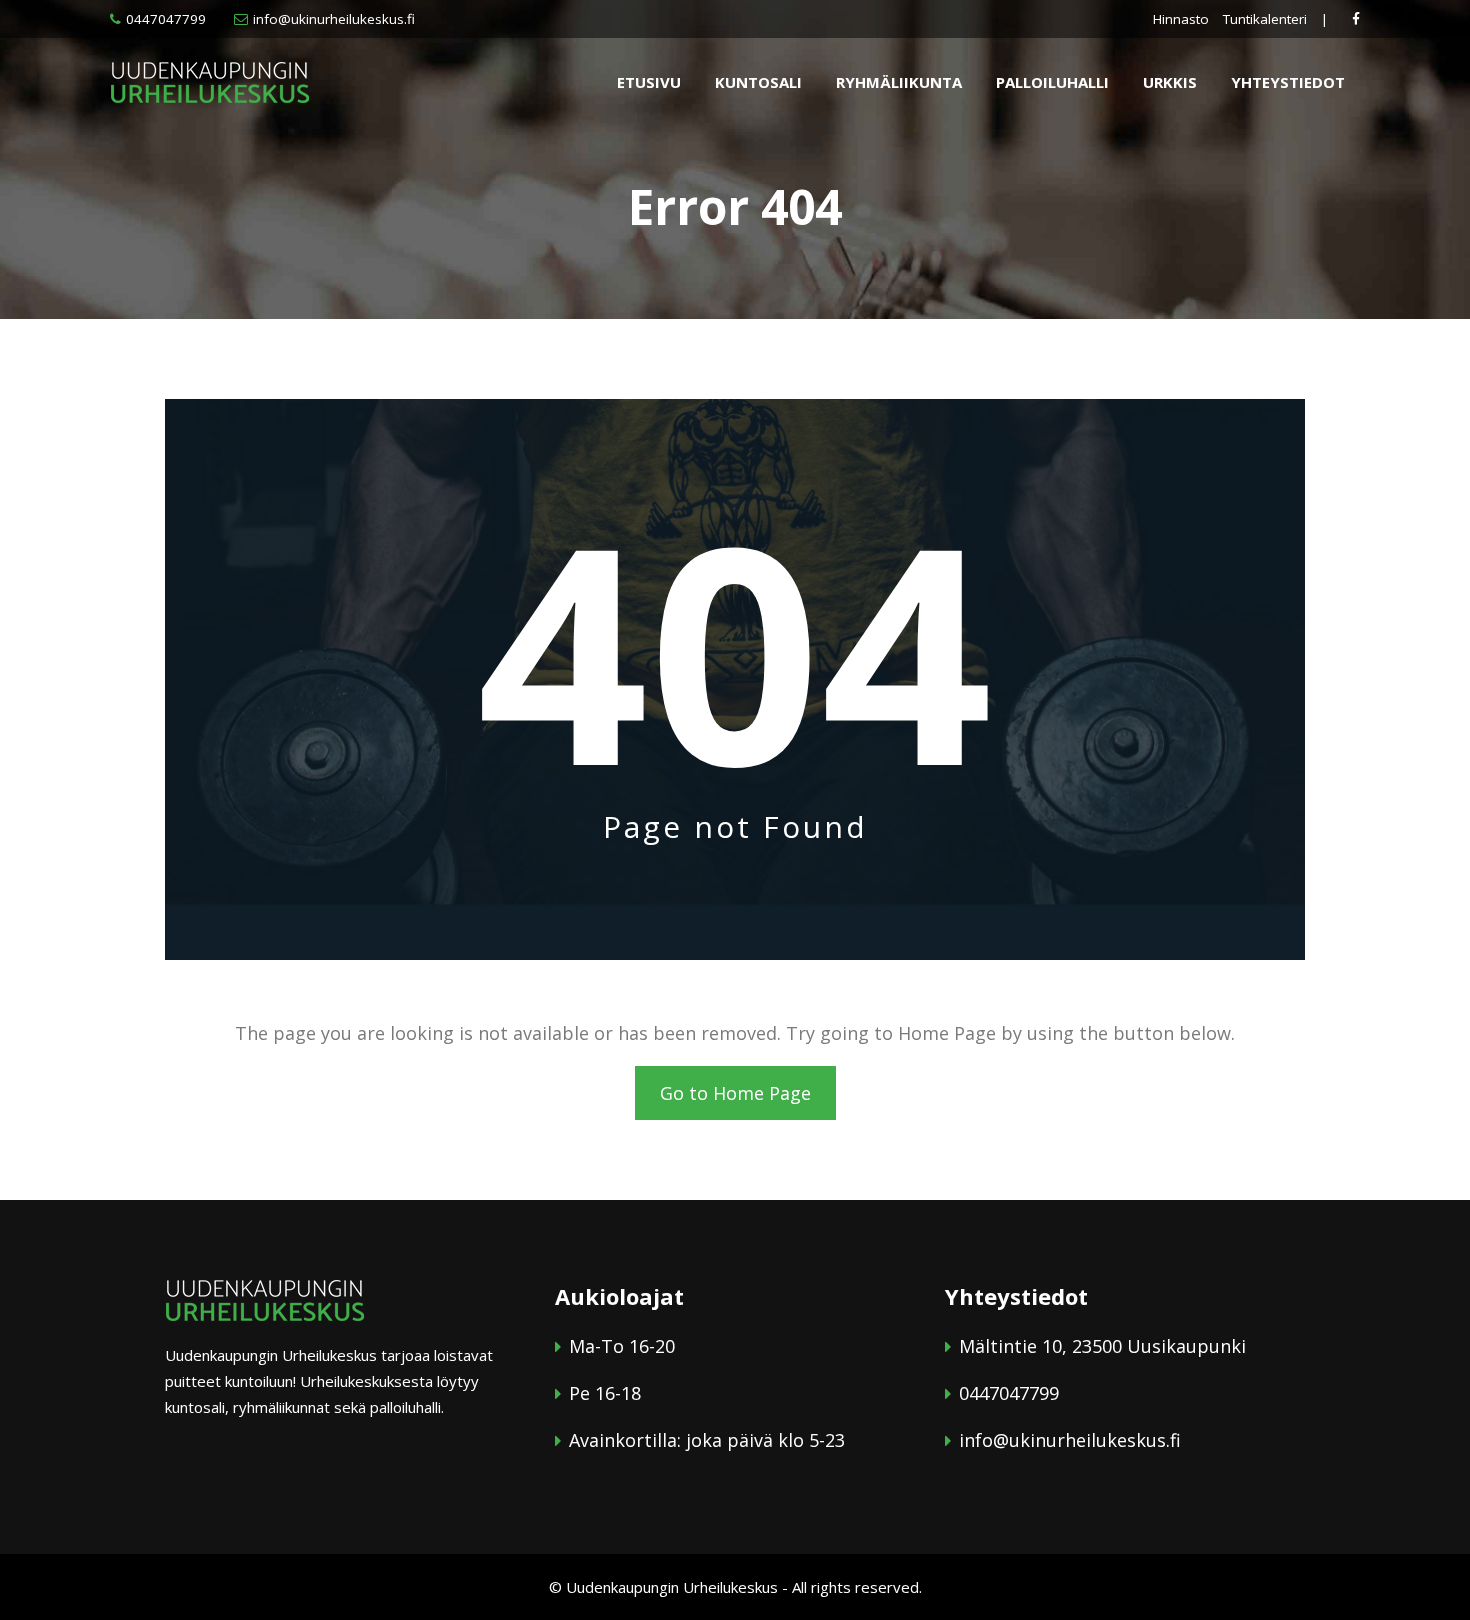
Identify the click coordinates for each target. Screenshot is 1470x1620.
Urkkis (1170, 82)
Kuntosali (758, 82)
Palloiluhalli (1052, 82)
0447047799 (166, 19)
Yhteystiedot (1288, 82)
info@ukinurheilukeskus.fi (334, 19)
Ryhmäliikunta (899, 82)
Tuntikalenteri (1265, 19)
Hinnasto (1181, 19)
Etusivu (649, 82)
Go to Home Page (735, 1093)
